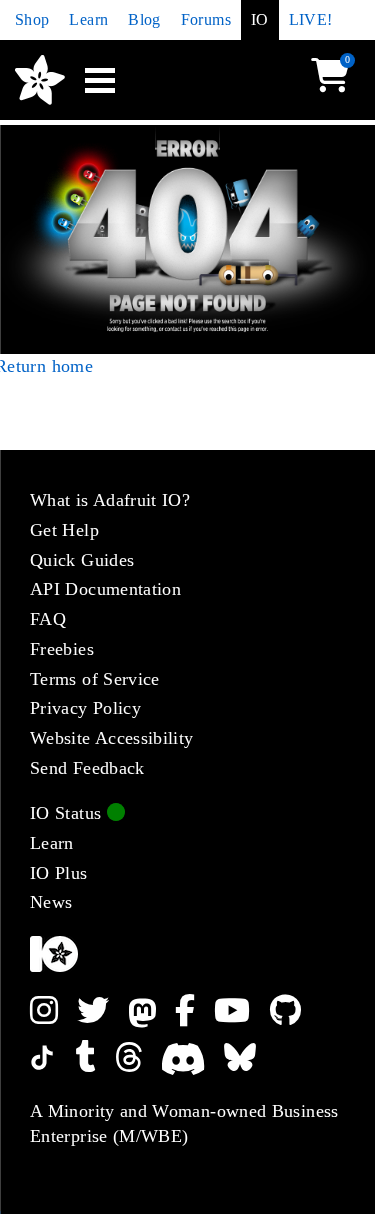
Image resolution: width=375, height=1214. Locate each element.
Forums (206, 19)
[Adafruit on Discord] (192, 1057)
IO (260, 19)
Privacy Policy (85, 708)
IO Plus (59, 873)
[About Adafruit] (187, 954)
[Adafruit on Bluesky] (249, 1057)
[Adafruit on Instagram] (53, 1011)
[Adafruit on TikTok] (53, 1057)
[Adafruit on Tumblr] (95, 1057)
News (51, 902)
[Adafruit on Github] (295, 1011)
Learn (88, 19)
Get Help (64, 530)
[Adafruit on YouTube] (241, 1011)
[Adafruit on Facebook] (194, 1011)
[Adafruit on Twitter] (102, 1011)
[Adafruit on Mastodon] (152, 1011)
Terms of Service (95, 679)
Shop (32, 19)
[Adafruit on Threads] (138, 1057)
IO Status (68, 813)
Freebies (62, 649)
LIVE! (311, 19)
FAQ (48, 619)
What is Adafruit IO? (110, 500)
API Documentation (105, 589)
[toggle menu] (100, 80)
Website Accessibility (112, 738)
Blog (144, 19)
